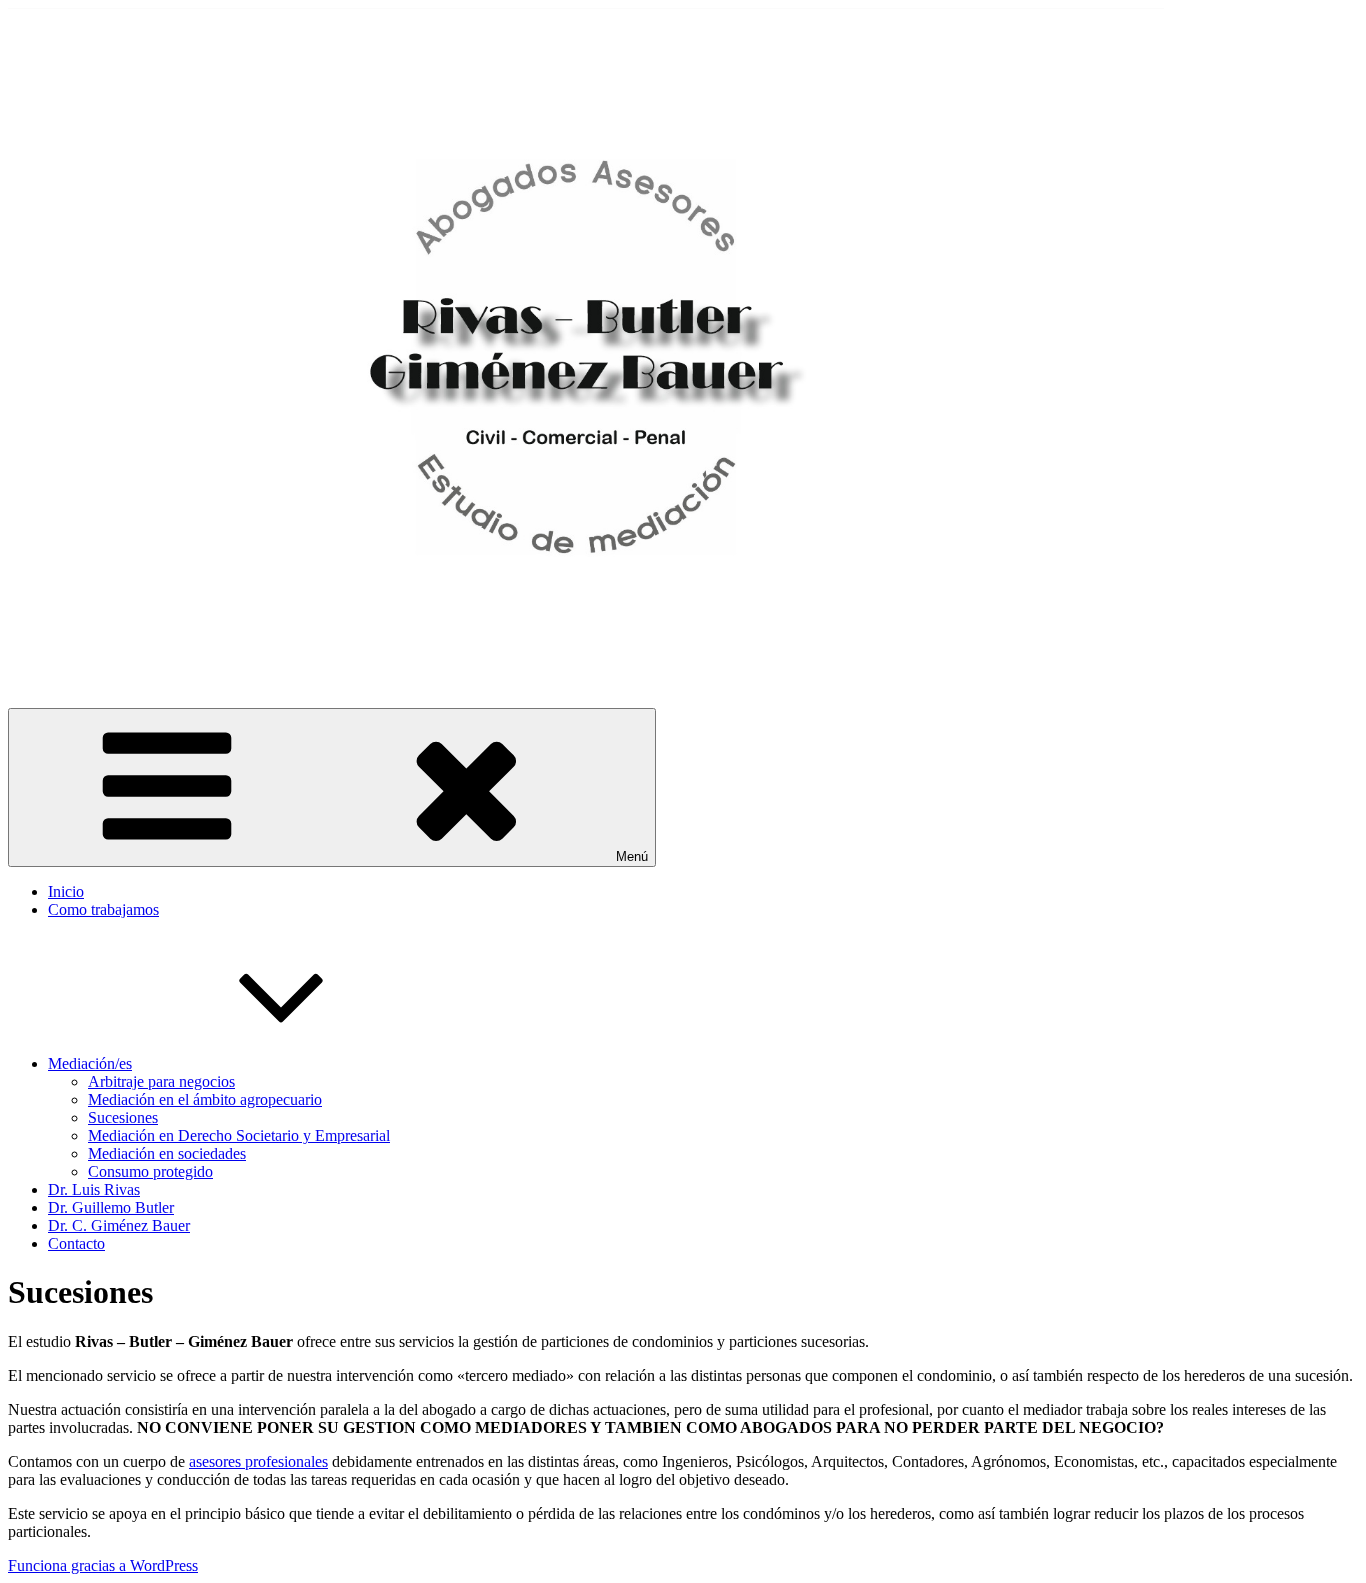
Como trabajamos (103, 909)
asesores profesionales (258, 1461)
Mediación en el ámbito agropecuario (205, 1099)
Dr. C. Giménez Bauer (119, 1225)
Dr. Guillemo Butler (111, 1207)
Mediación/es (90, 1063)
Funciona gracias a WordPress (103, 1565)
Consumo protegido (150, 1171)
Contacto (76, 1243)
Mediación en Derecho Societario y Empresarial (239, 1135)
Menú (632, 856)
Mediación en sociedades (167, 1153)
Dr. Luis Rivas (94, 1189)
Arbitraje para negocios (161, 1081)
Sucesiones (123, 1117)
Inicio (66, 891)
